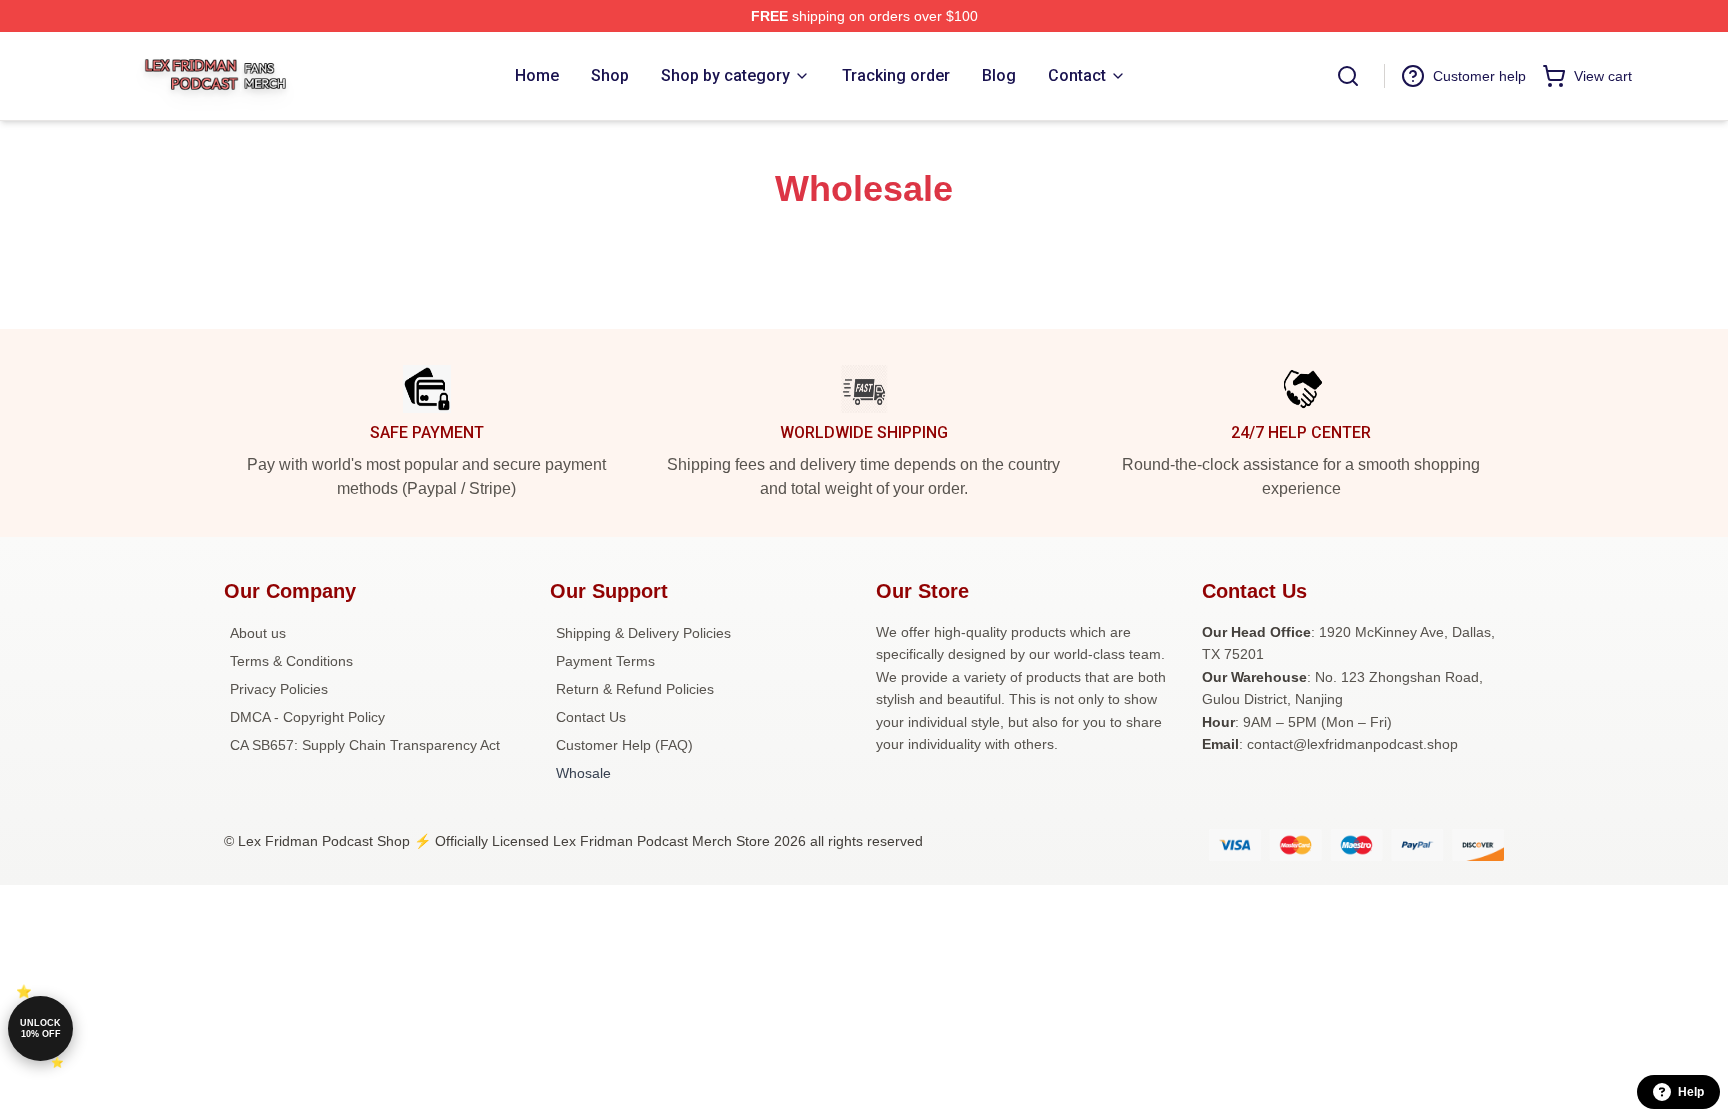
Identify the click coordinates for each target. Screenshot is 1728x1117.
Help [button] (1691, 1092)
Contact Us (591, 717)
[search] (1348, 76)
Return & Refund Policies (635, 689)
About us (258, 633)
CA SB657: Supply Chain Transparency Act (365, 745)
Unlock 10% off (40, 1028)
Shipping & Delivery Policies (643, 633)
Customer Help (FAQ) (624, 745)
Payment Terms (605, 661)
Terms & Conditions (291, 661)
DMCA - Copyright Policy (307, 717)
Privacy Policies (279, 689)
